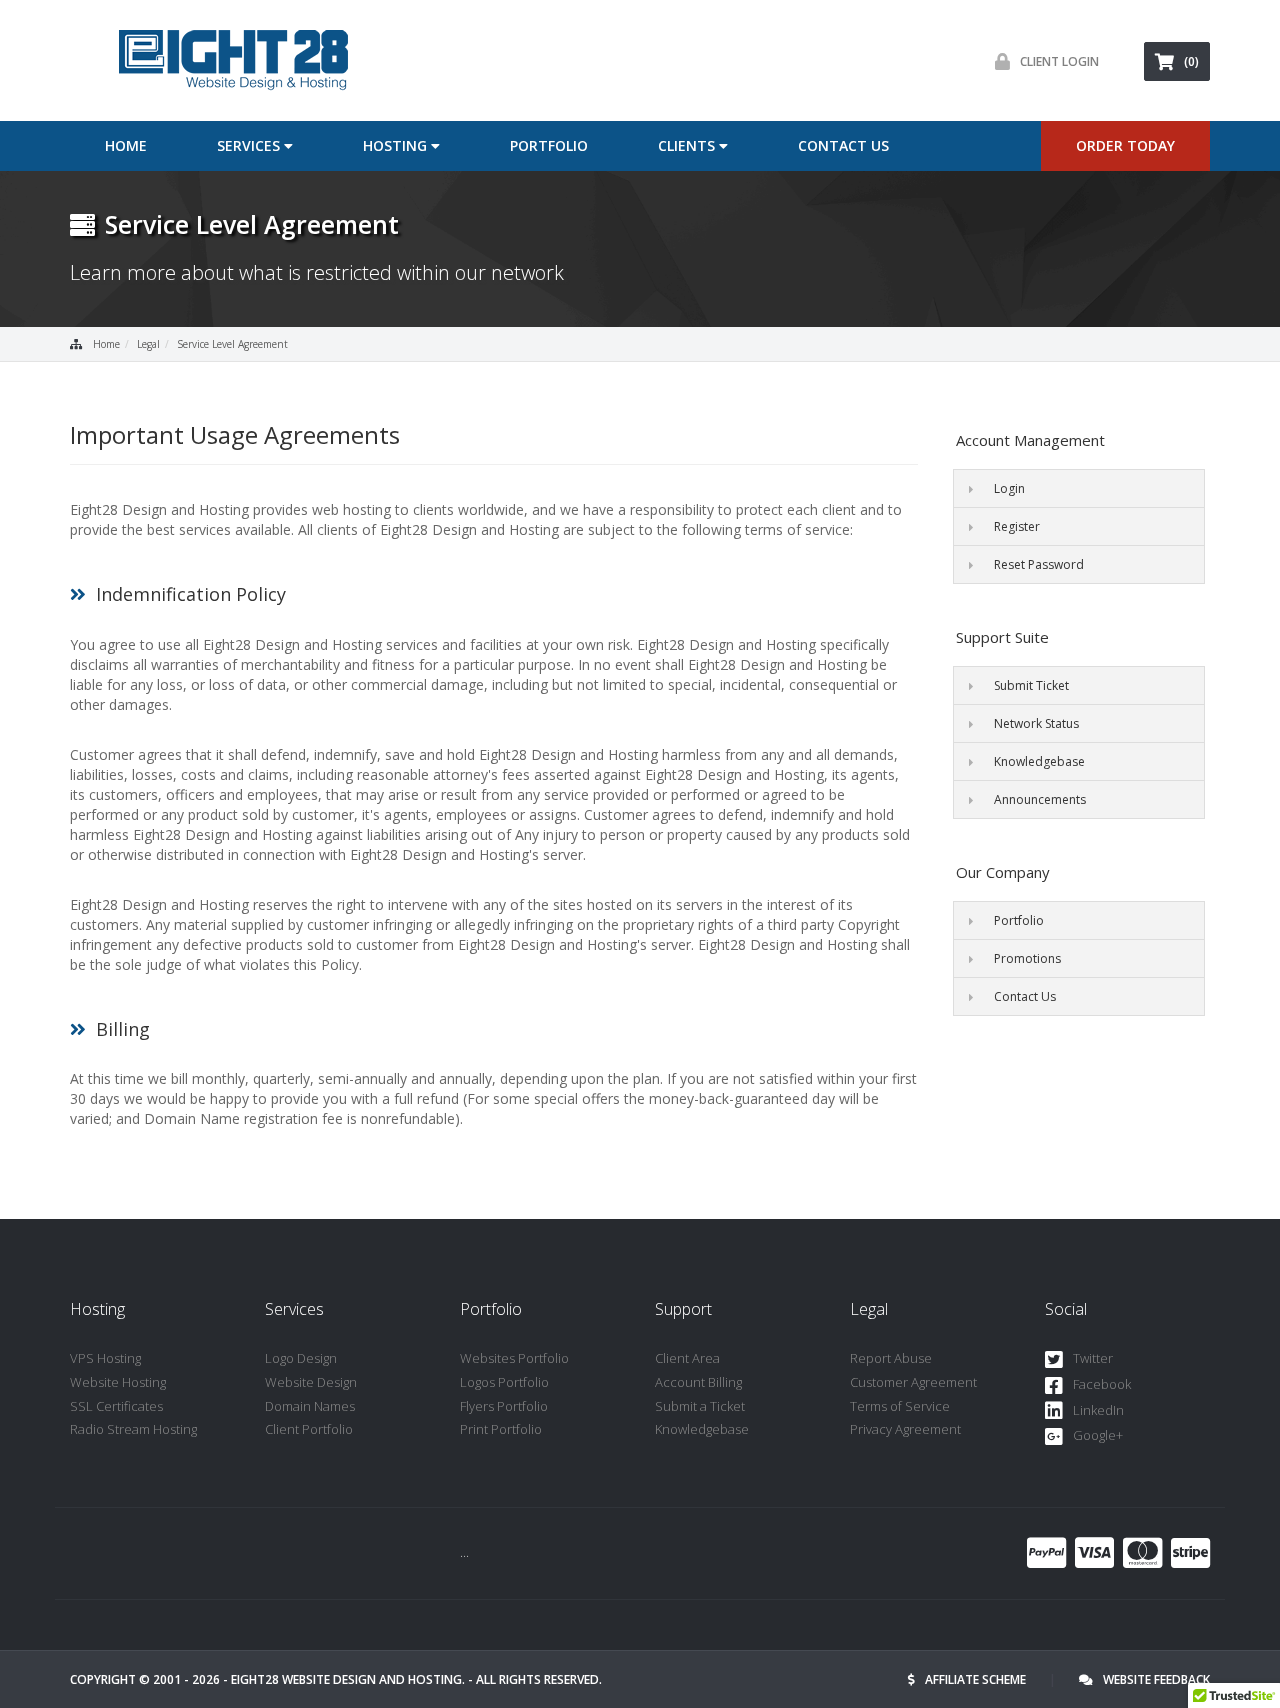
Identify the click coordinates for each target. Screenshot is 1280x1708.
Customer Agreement (913, 1382)
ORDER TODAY (1125, 145)
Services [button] (250, 145)
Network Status (1036, 723)
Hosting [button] (397, 145)
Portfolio (549, 145)
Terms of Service (900, 1406)
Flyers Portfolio (504, 1406)
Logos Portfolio (504, 1382)
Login (1009, 488)
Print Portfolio (501, 1429)
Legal (148, 344)
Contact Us (843, 145)
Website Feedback (1156, 1679)
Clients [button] (688, 145)
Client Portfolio (309, 1429)
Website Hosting (118, 1382)
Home (126, 145)
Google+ (1098, 1435)
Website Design (311, 1382)
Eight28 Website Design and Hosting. (348, 1679)
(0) (1191, 61)
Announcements (1040, 799)
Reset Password (1039, 564)
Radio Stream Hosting (133, 1429)
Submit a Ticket (700, 1406)
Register (1017, 526)
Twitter (1093, 1358)
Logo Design (301, 1358)
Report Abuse (891, 1358)
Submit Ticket (1031, 685)
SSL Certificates (116, 1406)
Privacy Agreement (905, 1429)
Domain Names (310, 1406)
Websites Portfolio (514, 1358)
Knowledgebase (1039, 761)
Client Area (687, 1358)
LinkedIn (1098, 1410)
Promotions (1027, 958)
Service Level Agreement (232, 344)
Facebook (1102, 1384)
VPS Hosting (105, 1358)
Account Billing (698, 1382)
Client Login (1059, 61)
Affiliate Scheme (975, 1679)
